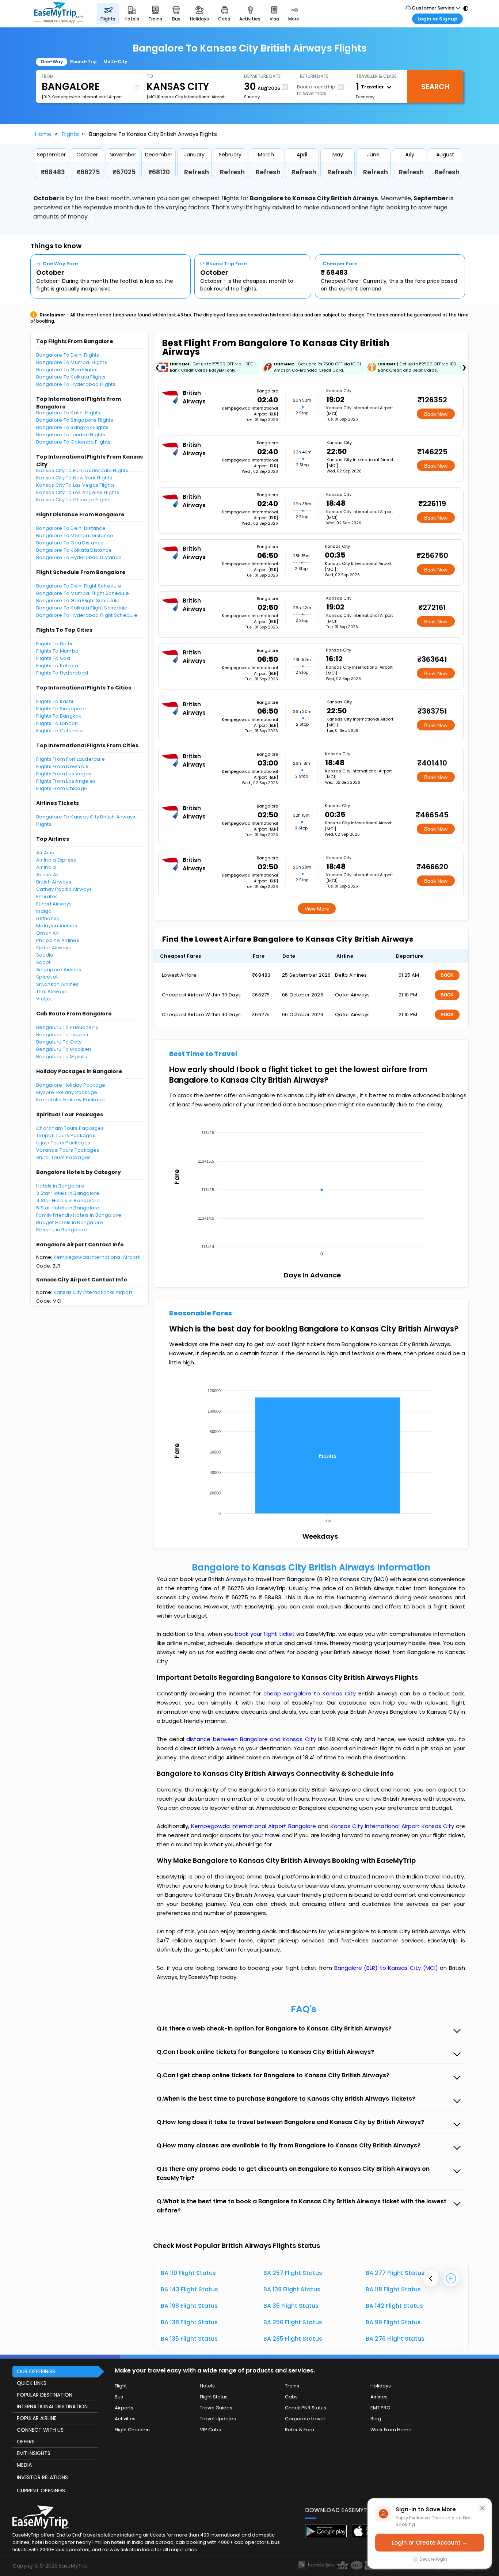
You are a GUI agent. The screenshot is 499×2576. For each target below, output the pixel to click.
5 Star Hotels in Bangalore (68, 1208)
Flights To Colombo (60, 731)
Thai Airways (52, 991)
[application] (311, 1191)
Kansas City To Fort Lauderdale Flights (82, 470)
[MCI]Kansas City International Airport (186, 97)
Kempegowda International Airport (97, 1257)
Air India (46, 867)
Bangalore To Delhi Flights (68, 355)
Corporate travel (305, 2419)
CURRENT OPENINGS (41, 2490)
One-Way (52, 62)
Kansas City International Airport (93, 1292)
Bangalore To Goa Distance (70, 543)
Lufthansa (48, 918)
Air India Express (56, 860)
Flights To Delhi (54, 644)
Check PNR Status (306, 2408)
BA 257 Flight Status (293, 2273)
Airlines (379, 2397)
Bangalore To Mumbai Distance (75, 535)
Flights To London (57, 723)
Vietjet (44, 999)
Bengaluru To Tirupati (62, 1035)
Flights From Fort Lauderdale (71, 759)
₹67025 (124, 172)
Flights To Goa (53, 658)
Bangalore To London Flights (71, 435)
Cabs (291, 2397)
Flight (121, 2386)
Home (43, 134)
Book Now (436, 414)
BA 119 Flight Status (188, 2273)
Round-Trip (83, 62)
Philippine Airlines (58, 940)
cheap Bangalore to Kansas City (310, 1693)
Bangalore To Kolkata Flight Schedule (82, 608)
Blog (376, 2419)
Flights (70, 134)
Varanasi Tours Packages (68, 1150)
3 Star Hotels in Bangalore (68, 1193)
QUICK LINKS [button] (32, 2383)
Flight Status (214, 2397)
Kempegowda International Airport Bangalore (254, 1826)
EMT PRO (380, 2408)
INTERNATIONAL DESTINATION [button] (52, 2406)
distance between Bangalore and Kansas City (252, 1739)
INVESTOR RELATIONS (42, 2477)
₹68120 (159, 172)
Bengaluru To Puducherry (67, 1027)
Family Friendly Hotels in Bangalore (79, 1215)
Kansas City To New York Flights (74, 478)
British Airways (54, 882)
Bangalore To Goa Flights (67, 370)
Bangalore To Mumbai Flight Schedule (83, 593)
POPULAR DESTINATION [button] (45, 2395)
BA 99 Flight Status (393, 2322)
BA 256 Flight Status (293, 2322)
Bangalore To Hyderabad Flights (76, 384)
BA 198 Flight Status (189, 2306)
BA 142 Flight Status (394, 2306)
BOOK (447, 975)
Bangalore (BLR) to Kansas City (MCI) (387, 1968)
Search (435, 87)
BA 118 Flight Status (393, 2289)
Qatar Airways (54, 948)
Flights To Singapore (61, 709)
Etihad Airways (54, 904)
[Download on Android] (326, 2536)
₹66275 (88, 172)
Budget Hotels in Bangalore (70, 1222)
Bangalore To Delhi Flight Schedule (79, 586)
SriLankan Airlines (58, 984)
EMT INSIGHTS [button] (34, 2453)
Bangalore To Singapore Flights (75, 420)
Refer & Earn (300, 2430)
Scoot (43, 962)
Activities (125, 2419)
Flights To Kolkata (57, 666)
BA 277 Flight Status (395, 2273)
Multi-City (115, 62)
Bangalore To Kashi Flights (68, 413)
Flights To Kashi (55, 701)
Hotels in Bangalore (60, 1186)
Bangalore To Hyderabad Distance (79, 557)
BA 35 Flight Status (291, 2306)
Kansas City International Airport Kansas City (393, 1826)
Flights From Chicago (62, 788)
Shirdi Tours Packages (63, 1157)
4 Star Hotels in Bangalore (68, 1200)
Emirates (47, 896)
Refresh (197, 172)
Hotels (207, 2386)
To (150, 76)
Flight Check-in (132, 2430)
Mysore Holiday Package (67, 1092)
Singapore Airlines (59, 970)
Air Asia (45, 853)
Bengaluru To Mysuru (62, 1057)
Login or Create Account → (430, 2543)
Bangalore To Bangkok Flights (72, 427)
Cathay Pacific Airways (64, 889)
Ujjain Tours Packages (63, 1143)
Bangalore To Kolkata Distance (74, 550)
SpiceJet (47, 977)
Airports (124, 2408)
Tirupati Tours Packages (66, 1135)
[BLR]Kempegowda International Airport (82, 97)
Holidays (381, 2386)
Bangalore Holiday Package (71, 1085)
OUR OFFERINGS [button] (36, 2371)
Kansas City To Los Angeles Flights (78, 492)
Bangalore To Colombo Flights (73, 442)
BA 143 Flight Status (189, 2289)
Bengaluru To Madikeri (64, 1049)
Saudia (45, 955)
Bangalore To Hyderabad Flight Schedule (87, 615)
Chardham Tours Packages (70, 1128)
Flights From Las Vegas (64, 774)
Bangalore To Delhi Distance (71, 528)
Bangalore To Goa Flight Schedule (78, 601)
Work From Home (391, 2430)
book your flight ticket (266, 1634)
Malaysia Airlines (57, 926)
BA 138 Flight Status (189, 2322)
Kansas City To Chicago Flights (73, 500)
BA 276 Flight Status (395, 2339)
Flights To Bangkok (59, 716)
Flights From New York (62, 766)
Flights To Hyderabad (62, 673)
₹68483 (53, 172)
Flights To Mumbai (58, 651)
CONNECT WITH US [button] (40, 2430)
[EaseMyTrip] (59, 14)
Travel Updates (218, 2419)
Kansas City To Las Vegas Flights (75, 485)
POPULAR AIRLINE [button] (37, 2418)
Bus (119, 2397)
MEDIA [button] (24, 2465)
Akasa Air (48, 875)
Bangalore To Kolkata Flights (71, 377)
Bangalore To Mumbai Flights (72, 362)
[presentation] (431, 2278)
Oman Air (48, 933)
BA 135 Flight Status (189, 2339)
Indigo (44, 911)
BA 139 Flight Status (292, 2289)
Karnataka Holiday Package (71, 1100)
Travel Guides (216, 2408)
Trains (292, 2386)
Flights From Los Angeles (66, 781)
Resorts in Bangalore (62, 1230)
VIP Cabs (210, 2430)
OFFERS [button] (26, 2442)
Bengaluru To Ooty (59, 1042)
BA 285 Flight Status (293, 2339)
